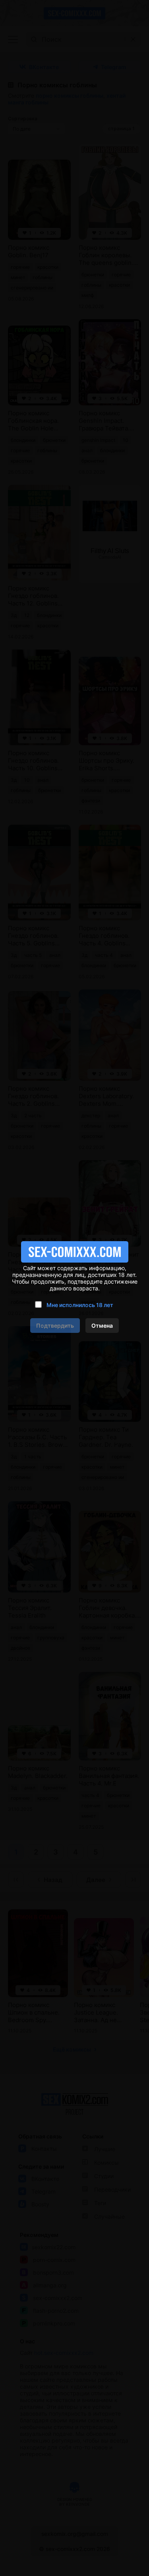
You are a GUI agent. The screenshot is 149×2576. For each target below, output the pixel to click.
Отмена (102, 1326)
